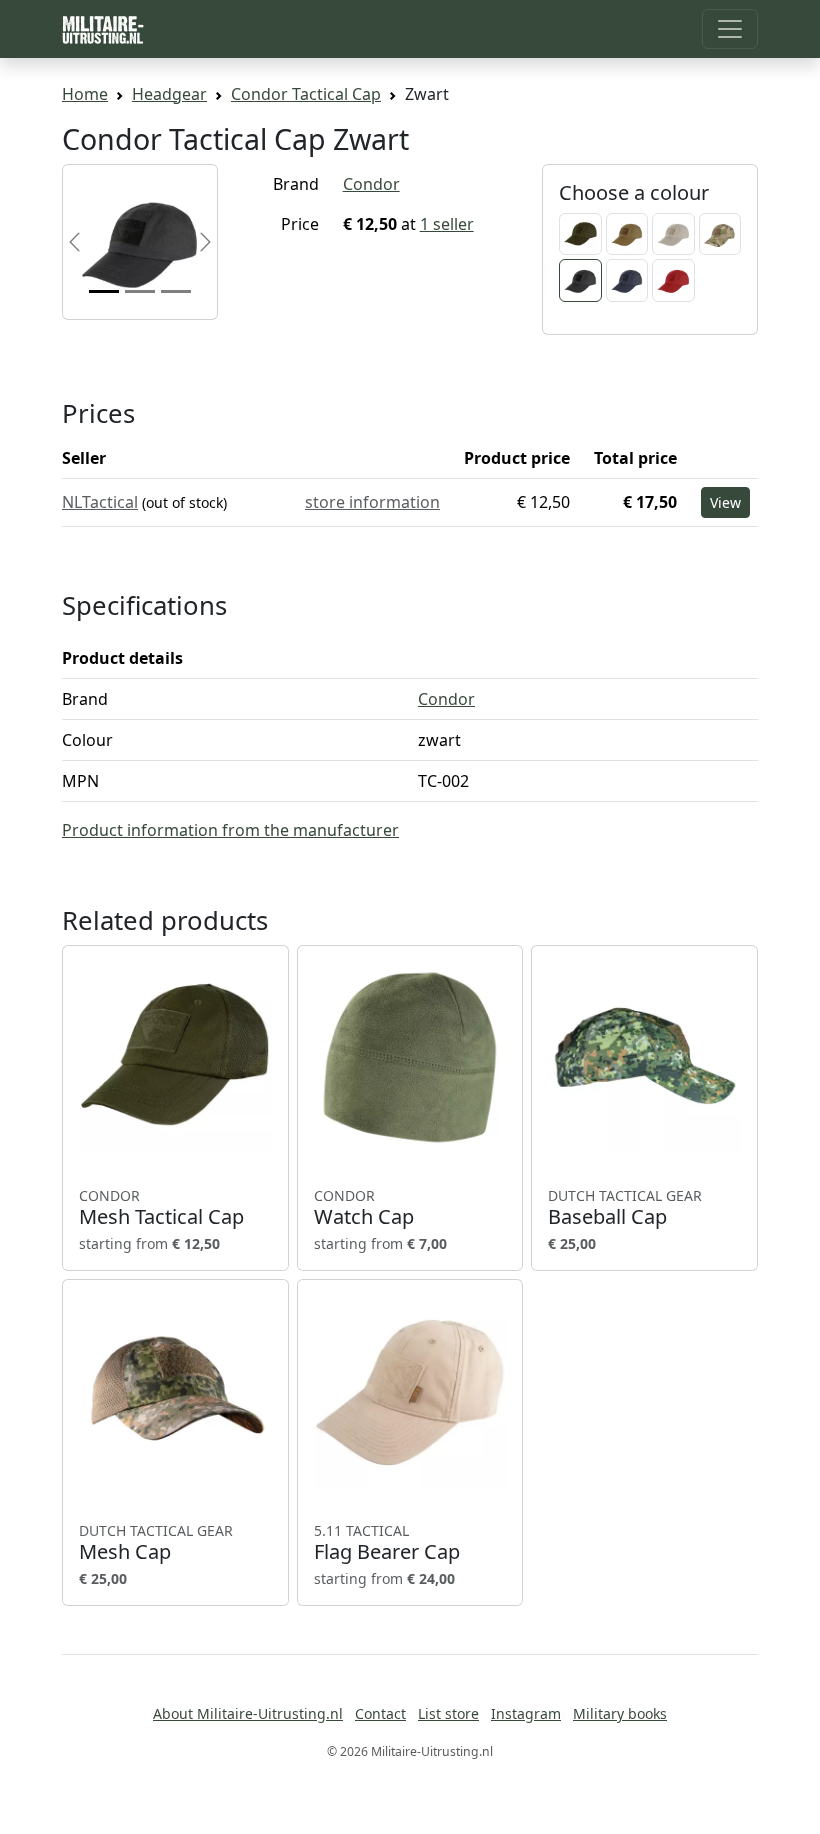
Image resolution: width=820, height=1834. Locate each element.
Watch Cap (364, 1208)
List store (448, 1713)
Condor (371, 184)
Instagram (526, 1713)
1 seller (447, 224)
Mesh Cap (156, 1543)
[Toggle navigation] (730, 29)
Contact (380, 1713)
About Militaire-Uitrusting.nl (248, 1713)
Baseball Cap (625, 1208)
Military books (620, 1713)
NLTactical (100, 502)
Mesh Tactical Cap (161, 1208)
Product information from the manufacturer (230, 830)
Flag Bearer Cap (387, 1543)
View (725, 502)
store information (372, 502)
